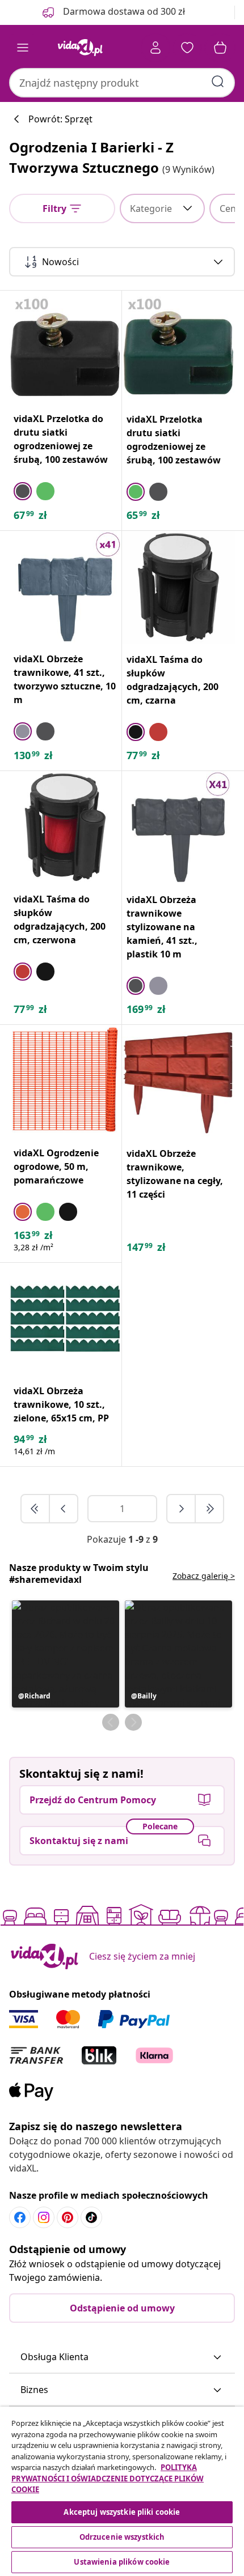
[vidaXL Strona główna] (80, 48)
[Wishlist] (187, 48)
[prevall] (36, 1509)
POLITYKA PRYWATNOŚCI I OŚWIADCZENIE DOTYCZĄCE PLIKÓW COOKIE (108, 2478)
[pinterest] (68, 2217)
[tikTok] (91, 2217)
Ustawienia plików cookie (122, 2562)
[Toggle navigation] (23, 48)
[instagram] (44, 2217)
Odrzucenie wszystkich (122, 2537)
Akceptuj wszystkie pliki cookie (122, 2512)
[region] (122, 2491)
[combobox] (122, 83)
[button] (66, 1654)
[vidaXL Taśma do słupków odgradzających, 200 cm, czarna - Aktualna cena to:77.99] (178, 587)
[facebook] (20, 2217)
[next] (182, 1509)
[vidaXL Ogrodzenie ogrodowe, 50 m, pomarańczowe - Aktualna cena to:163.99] (65, 1081)
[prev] (64, 1509)
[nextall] (209, 1509)
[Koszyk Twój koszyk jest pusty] (220, 48)
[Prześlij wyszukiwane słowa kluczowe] (218, 82)
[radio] (23, 491)
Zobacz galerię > (204, 1576)
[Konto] (155, 48)
